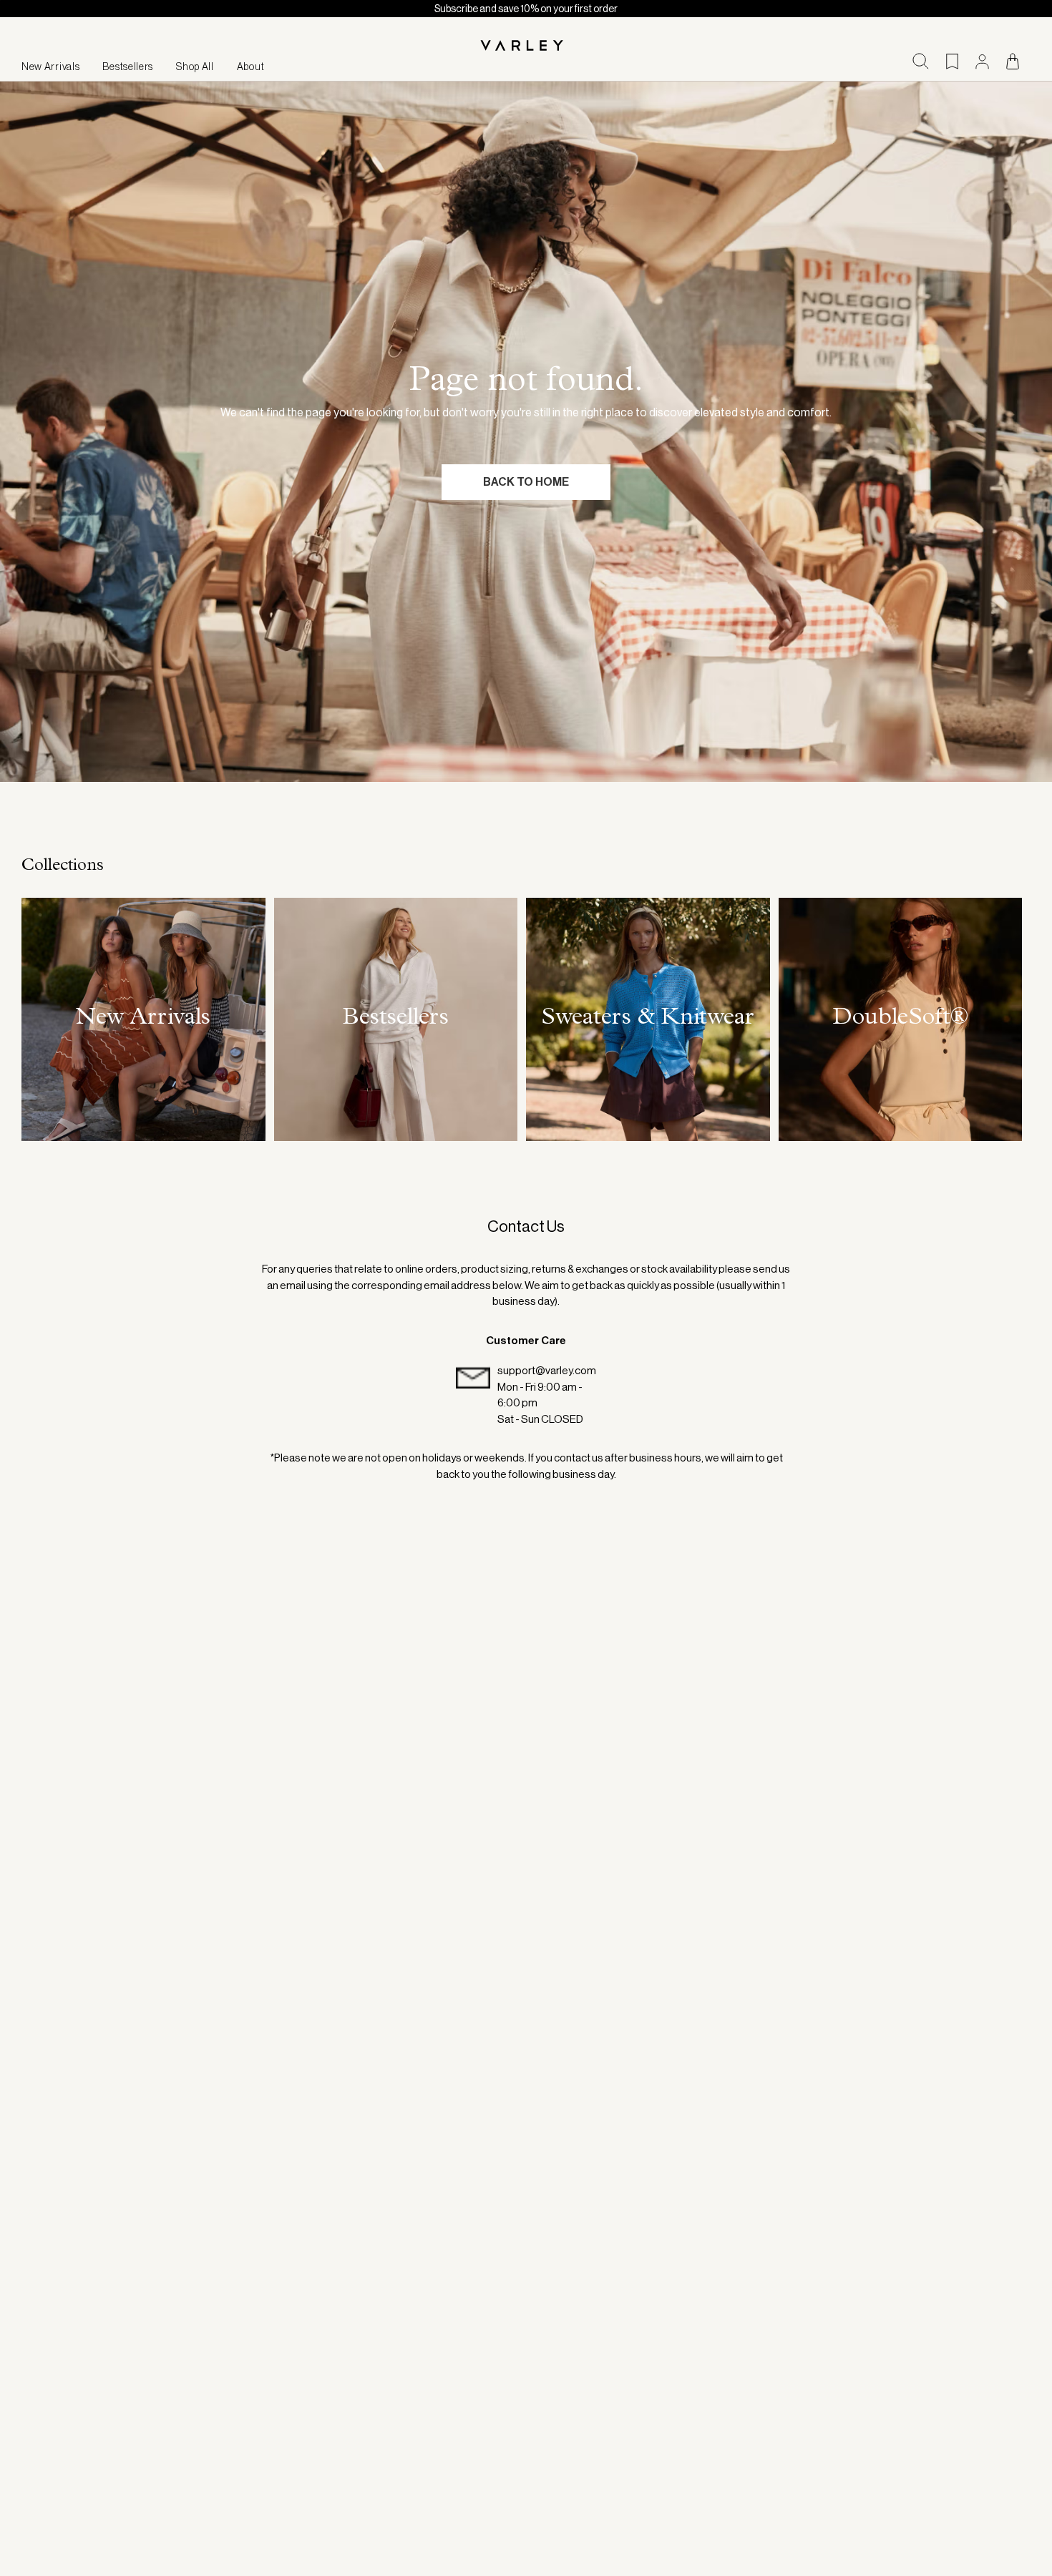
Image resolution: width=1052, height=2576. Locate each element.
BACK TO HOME (526, 482)
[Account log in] (982, 62)
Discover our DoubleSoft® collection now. (526, 9)
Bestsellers (128, 67)
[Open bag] (1013, 61)
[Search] (921, 61)
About (251, 67)
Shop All (195, 67)
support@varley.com (547, 1370)
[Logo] (526, 46)
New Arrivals (50, 67)
